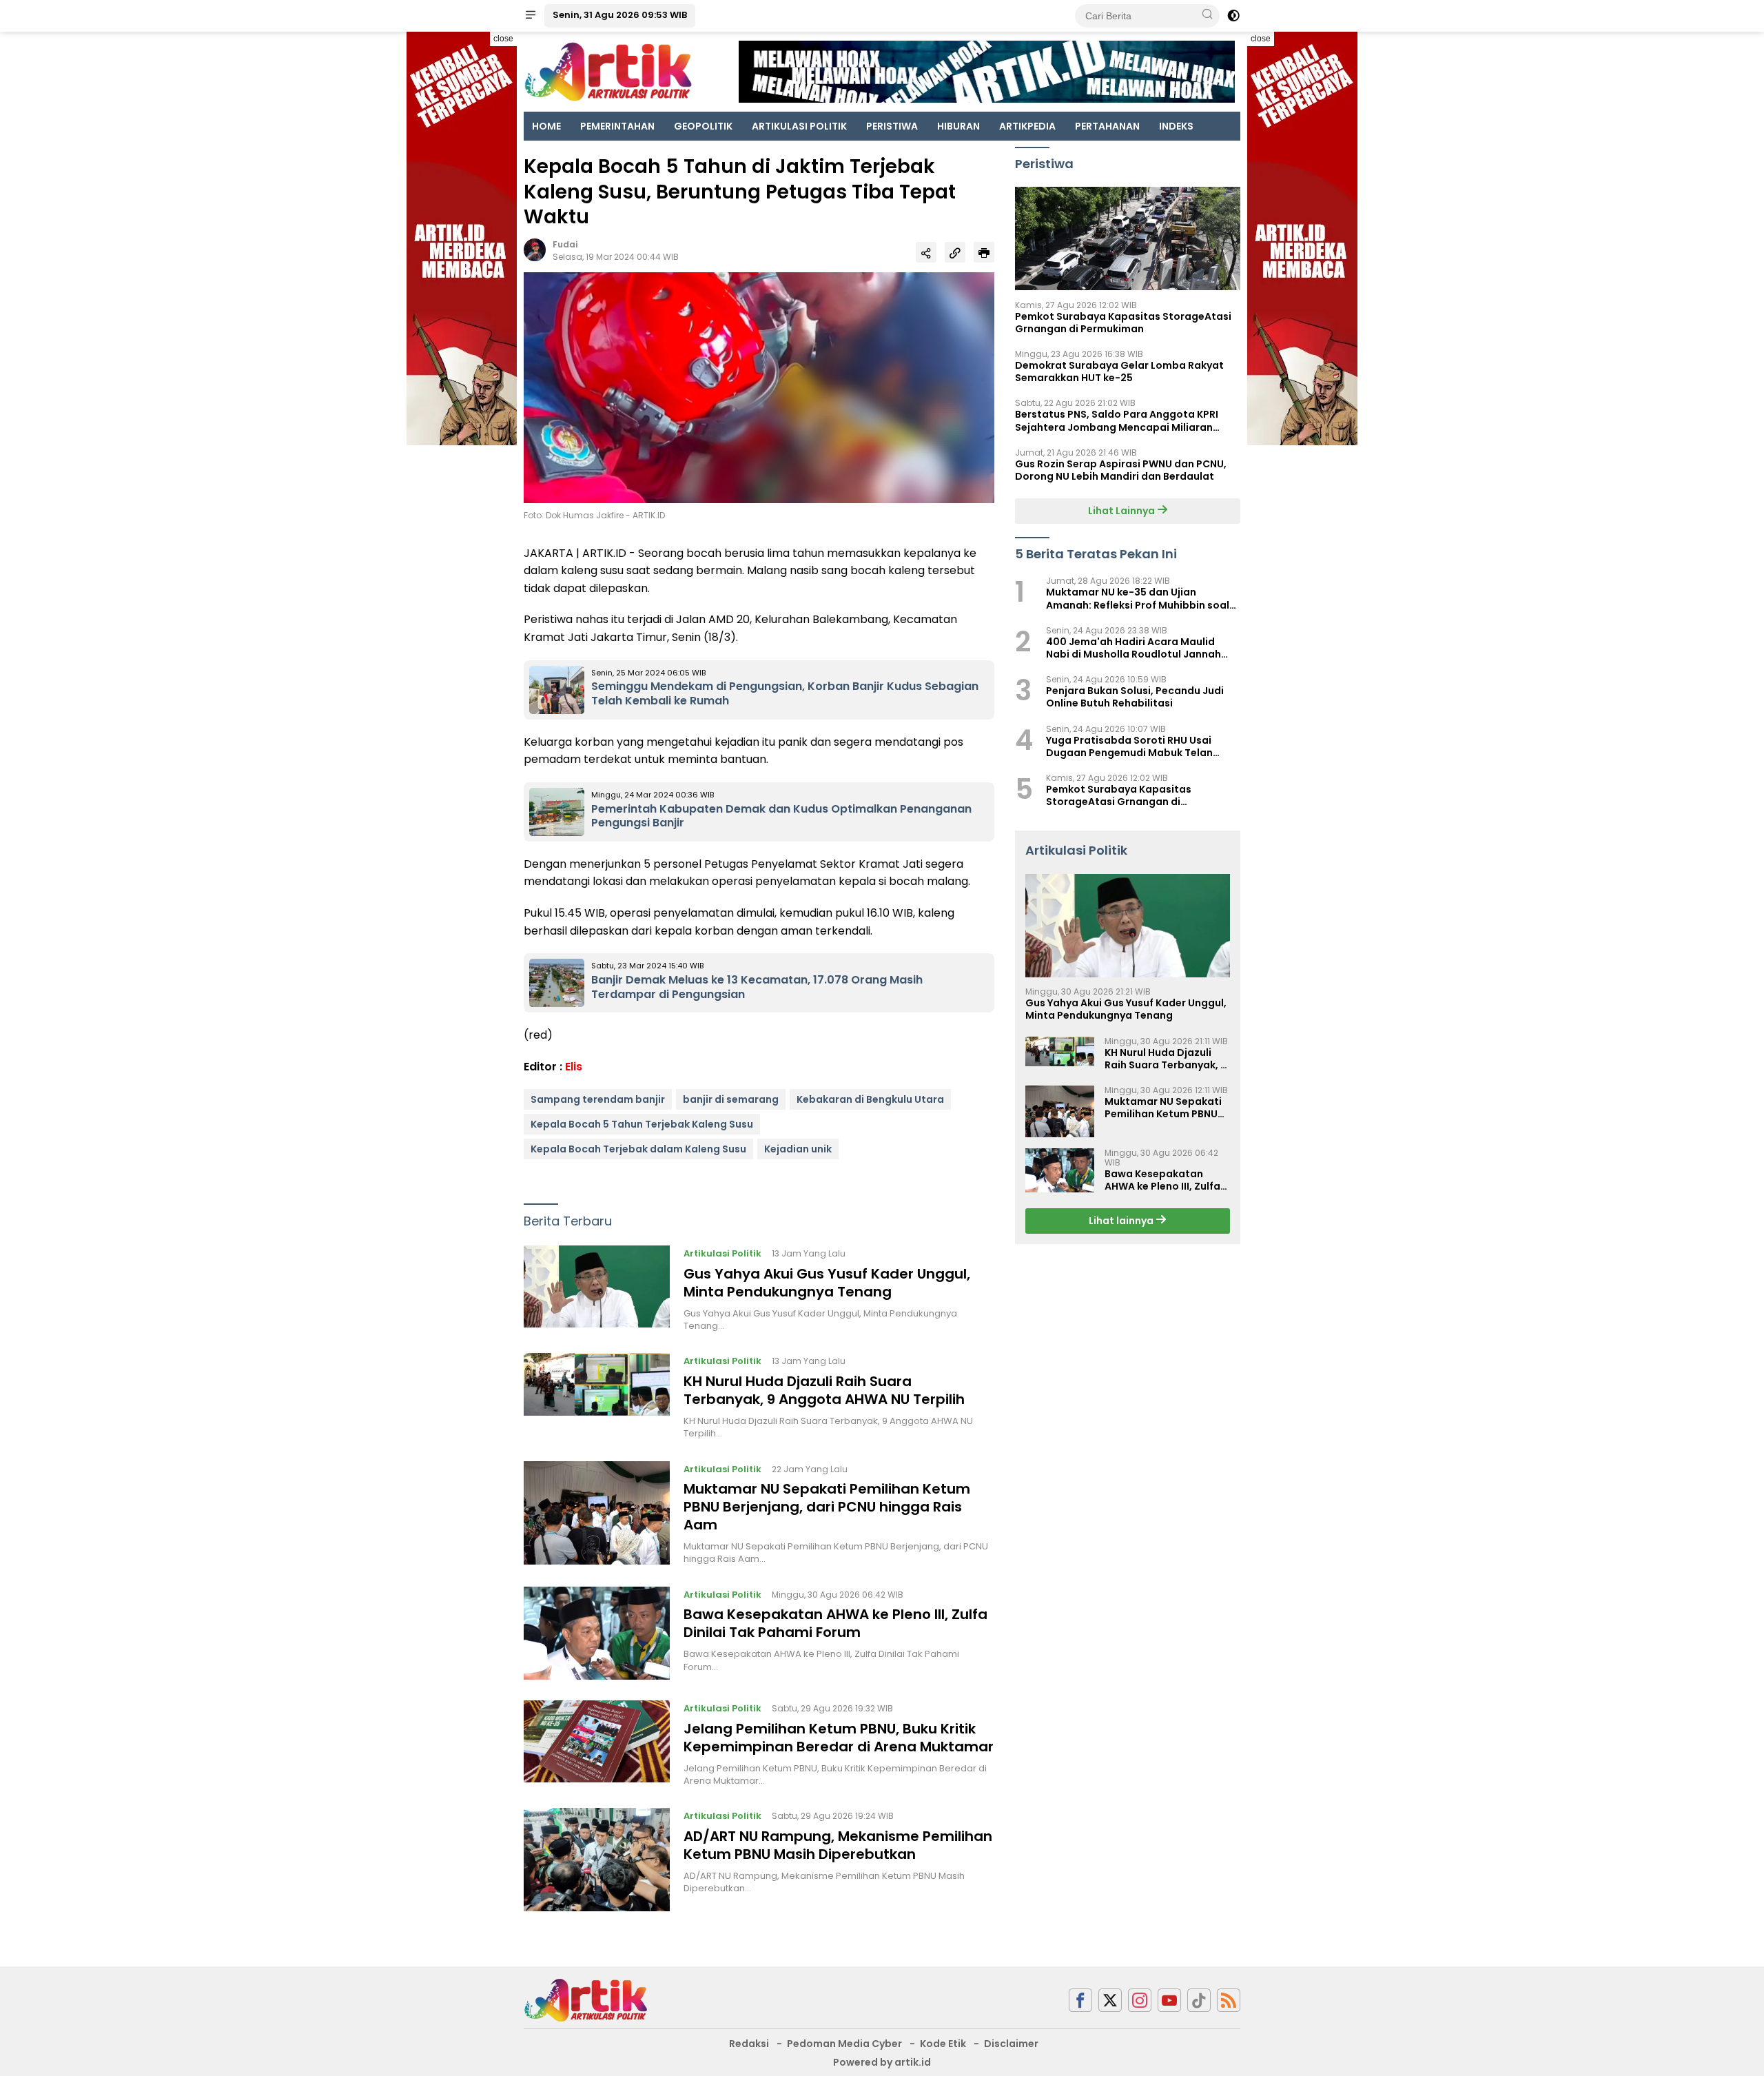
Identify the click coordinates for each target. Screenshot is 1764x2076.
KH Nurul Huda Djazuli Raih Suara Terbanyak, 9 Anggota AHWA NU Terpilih (824, 1390)
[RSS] (1229, 2001)
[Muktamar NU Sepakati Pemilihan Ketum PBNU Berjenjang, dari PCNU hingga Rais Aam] (597, 1514)
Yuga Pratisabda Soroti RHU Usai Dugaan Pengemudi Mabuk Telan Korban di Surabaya (1129, 746)
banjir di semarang (731, 1099)
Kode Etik (943, 2044)
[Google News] (1199, 2001)
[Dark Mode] (1233, 16)
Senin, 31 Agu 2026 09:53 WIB (620, 15)
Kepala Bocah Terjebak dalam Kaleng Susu (638, 1149)
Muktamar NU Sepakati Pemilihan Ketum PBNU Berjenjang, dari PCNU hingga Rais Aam (827, 1507)
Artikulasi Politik (722, 1253)
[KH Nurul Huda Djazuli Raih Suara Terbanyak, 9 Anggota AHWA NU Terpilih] (597, 1396)
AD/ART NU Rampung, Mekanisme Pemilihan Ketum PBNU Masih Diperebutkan (838, 1845)
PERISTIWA (892, 126)
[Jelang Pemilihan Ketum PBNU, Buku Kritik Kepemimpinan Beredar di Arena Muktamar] (597, 1744)
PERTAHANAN (1107, 126)
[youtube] (1169, 2001)
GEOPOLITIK (703, 126)
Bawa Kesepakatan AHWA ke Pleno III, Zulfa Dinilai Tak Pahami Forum (835, 1623)
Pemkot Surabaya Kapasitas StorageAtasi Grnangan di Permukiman (1123, 323)
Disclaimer (1011, 2044)
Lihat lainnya (1122, 1221)
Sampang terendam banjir (598, 1099)
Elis (574, 1067)
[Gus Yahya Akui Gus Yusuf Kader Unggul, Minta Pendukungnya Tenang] (597, 1289)
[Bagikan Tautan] (926, 252)
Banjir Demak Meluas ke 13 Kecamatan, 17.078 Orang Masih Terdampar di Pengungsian (757, 987)
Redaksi (749, 2044)
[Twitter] (1110, 2001)
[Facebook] (1080, 2001)
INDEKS (1176, 126)
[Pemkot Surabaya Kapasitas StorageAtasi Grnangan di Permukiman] (1128, 238)
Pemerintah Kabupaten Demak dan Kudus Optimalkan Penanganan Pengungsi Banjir (781, 816)
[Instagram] (1140, 2001)
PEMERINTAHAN (617, 126)
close (503, 39)
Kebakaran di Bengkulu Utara (870, 1099)
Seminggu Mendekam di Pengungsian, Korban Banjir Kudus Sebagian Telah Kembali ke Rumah (785, 693)
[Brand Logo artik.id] (608, 71)
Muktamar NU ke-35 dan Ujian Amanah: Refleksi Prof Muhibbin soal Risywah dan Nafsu (1138, 599)
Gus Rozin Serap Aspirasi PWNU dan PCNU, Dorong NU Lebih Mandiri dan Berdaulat (1121, 470)
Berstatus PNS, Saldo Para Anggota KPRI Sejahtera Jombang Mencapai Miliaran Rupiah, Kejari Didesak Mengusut (1117, 421)
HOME (546, 126)
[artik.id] (586, 1999)
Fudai (565, 244)
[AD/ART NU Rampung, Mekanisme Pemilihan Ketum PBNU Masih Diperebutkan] (597, 1860)
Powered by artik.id (882, 2062)
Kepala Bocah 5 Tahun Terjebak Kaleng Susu (642, 1124)
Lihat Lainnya (1122, 511)
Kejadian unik (798, 1149)
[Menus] (531, 16)
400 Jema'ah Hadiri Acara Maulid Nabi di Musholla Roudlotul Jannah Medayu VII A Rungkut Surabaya (1134, 648)
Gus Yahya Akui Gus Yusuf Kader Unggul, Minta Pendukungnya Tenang (827, 1283)
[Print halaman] (984, 252)
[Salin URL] (955, 252)
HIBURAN (958, 126)
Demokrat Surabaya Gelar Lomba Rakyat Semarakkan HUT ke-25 (1119, 372)
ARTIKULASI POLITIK (799, 126)
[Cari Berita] (1207, 15)
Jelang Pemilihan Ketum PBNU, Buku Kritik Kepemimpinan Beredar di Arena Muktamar (839, 1738)
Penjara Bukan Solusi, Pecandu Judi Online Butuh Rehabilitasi (1135, 698)
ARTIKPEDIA (1027, 126)
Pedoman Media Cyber (844, 2044)
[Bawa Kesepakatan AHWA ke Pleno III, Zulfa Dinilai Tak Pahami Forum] (597, 1633)
